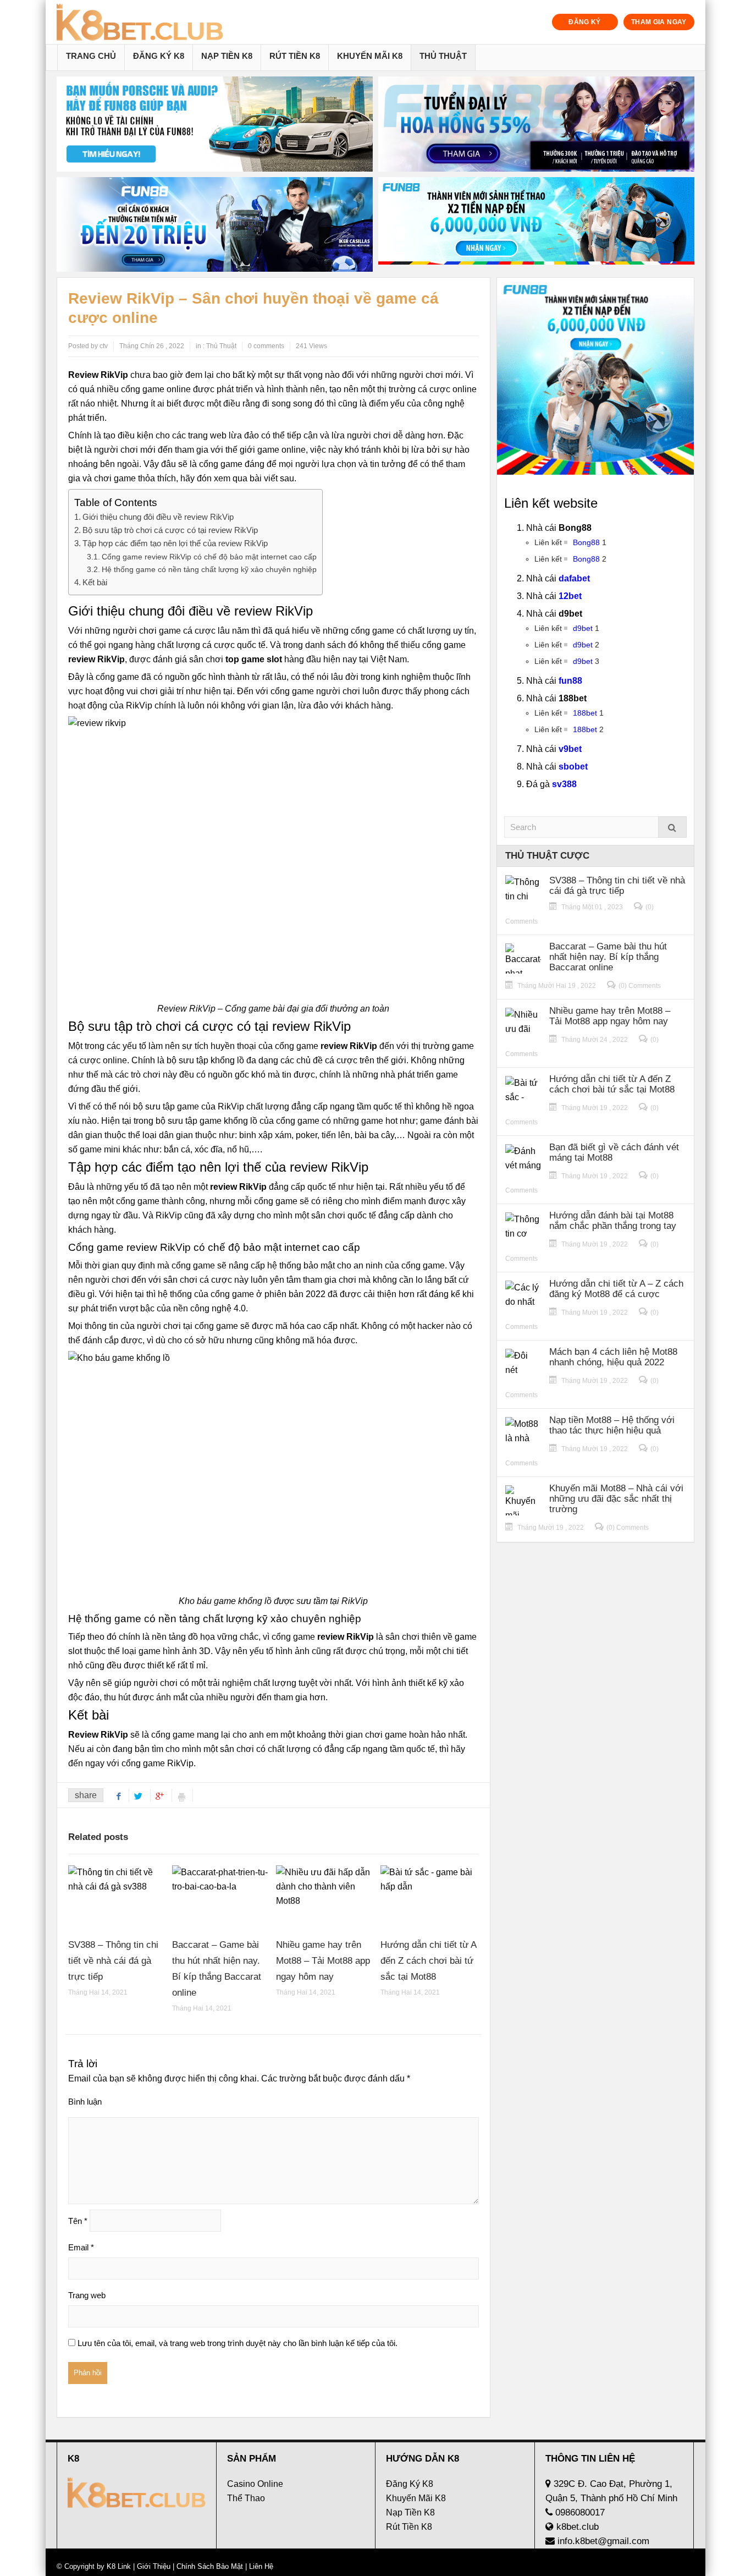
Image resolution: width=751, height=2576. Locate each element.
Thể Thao (246, 2498)
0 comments (266, 346)
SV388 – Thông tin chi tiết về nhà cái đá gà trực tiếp (113, 1961)
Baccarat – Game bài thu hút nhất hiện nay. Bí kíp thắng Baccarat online (608, 957)
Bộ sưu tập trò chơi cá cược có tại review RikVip (170, 530)
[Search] (672, 827)
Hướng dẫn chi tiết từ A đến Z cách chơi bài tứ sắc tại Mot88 (428, 1961)
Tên (78, 2221)
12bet (570, 596)
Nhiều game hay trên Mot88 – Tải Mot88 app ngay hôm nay (323, 1961)
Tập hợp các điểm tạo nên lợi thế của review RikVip (175, 543)
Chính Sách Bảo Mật (210, 2566)
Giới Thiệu (154, 2566)
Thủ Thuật (443, 56)
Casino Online (255, 2484)
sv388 (564, 784)
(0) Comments (640, 986)
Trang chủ (91, 56)
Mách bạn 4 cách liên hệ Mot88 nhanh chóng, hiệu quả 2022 (613, 1357)
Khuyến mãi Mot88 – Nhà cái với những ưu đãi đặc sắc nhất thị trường (616, 1499)
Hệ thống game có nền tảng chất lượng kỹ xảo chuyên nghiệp (209, 569)
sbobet (573, 767)
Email (81, 2247)
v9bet (570, 749)
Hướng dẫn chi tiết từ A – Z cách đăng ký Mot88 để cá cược (616, 1289)
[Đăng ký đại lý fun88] (215, 124)
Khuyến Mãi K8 (370, 56)
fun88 (570, 681)
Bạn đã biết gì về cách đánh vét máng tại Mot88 (614, 1152)
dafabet (574, 578)
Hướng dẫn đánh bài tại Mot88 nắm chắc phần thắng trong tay (613, 1221)
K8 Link (119, 2566)
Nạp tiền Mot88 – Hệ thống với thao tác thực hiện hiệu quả (612, 1425)
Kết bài (95, 582)
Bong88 (586, 542)
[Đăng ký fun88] (595, 376)
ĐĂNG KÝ (585, 22)
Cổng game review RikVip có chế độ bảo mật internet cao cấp (209, 557)
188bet (585, 713)
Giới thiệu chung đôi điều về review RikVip (158, 517)
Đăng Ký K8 (159, 56)
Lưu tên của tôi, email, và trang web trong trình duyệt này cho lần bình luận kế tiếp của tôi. (238, 2343)
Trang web (87, 2295)
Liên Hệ (260, 2566)
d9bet (583, 628)
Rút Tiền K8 (295, 56)
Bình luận (85, 2102)
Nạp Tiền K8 (227, 56)
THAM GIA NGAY (659, 22)
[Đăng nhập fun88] (536, 225)
